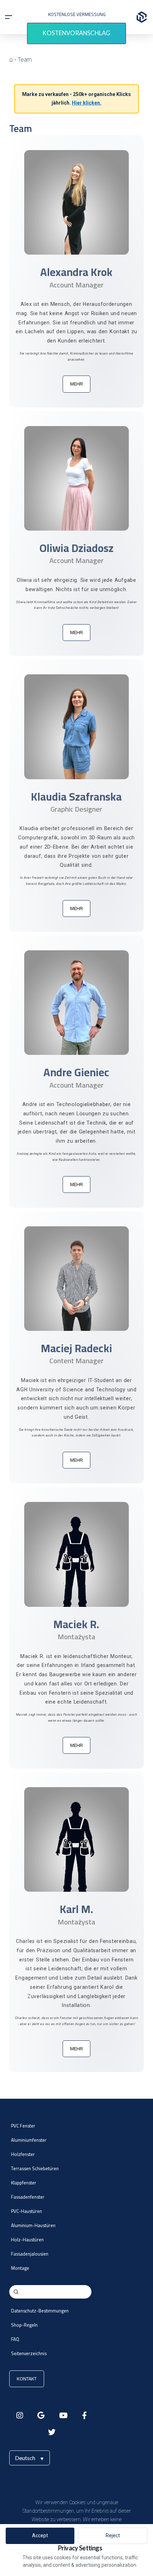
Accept (40, 2535)
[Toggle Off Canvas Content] (9, 17)
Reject (113, 2535)
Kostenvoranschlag (76, 33)
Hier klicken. (87, 103)
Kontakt (27, 2379)
